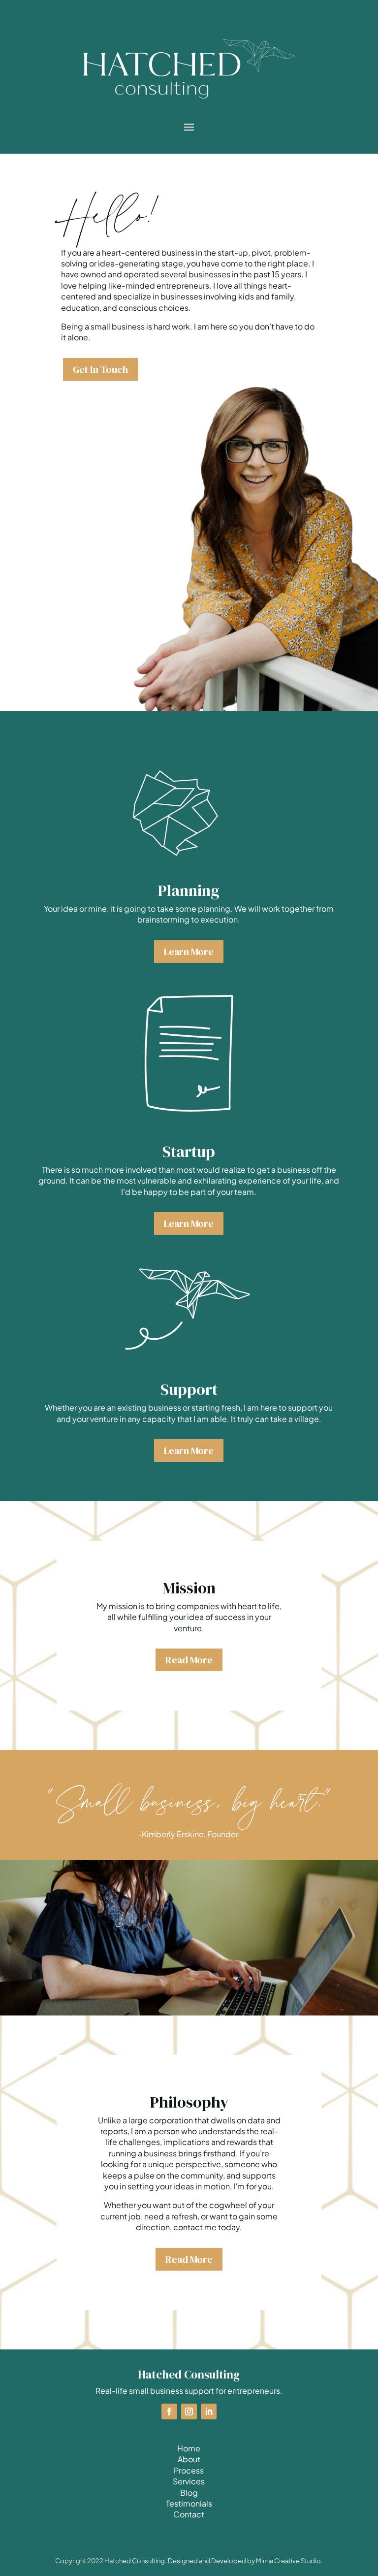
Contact (189, 2514)
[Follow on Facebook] (169, 2411)
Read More (189, 1660)
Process (189, 2470)
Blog (189, 2493)
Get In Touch (100, 369)
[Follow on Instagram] (189, 2411)
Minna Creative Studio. (289, 2561)
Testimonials (189, 2503)
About (189, 2459)
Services (189, 2481)
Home (189, 2448)
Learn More (189, 952)
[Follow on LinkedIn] (209, 2411)
